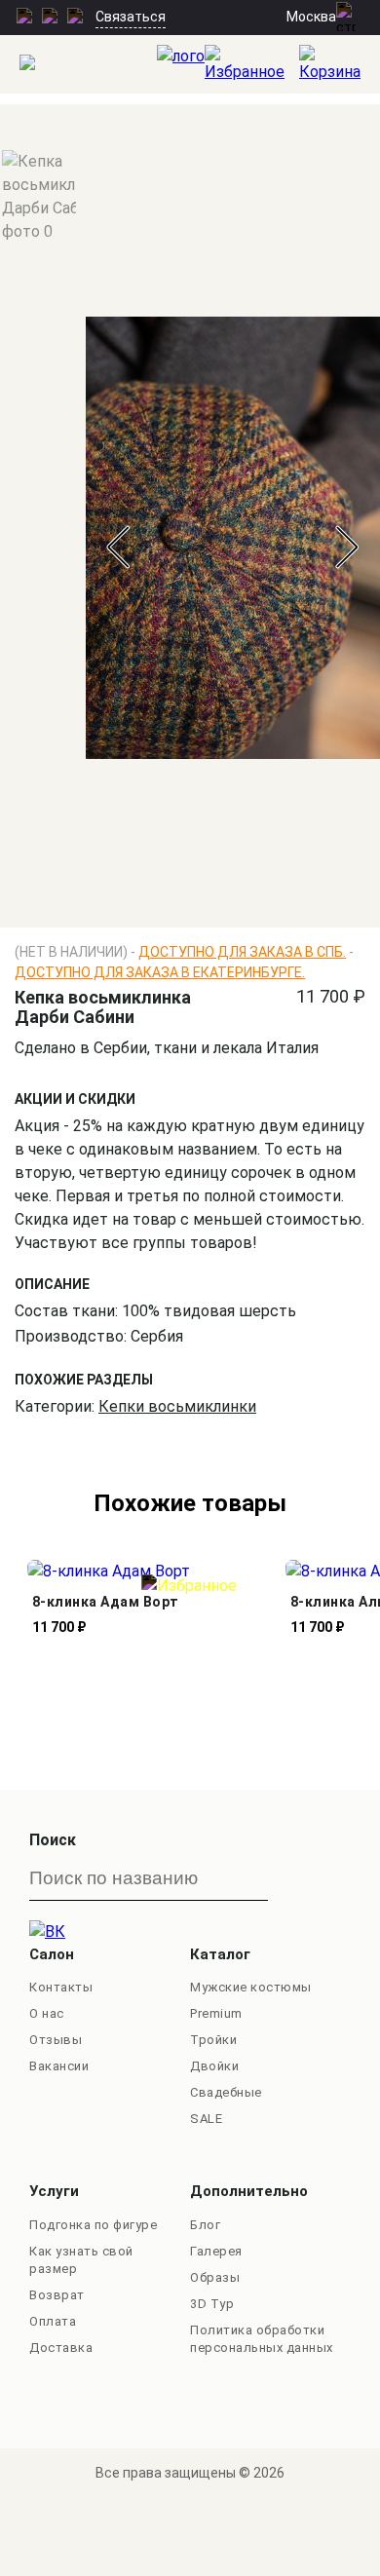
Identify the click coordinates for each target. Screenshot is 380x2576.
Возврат (57, 2295)
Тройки (213, 2040)
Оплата (53, 2321)
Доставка (61, 2348)
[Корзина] (340, 64)
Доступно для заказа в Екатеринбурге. (160, 972)
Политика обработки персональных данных (262, 2339)
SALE (206, 2119)
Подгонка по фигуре (93, 2225)
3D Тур (212, 2304)
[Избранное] (252, 64)
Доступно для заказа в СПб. (242, 952)
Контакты (61, 1987)
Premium (216, 2013)
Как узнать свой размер (81, 2260)
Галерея (216, 2251)
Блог (205, 2225)
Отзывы (56, 2040)
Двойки (214, 2066)
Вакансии (59, 2066)
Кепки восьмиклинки (177, 1406)
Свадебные (226, 2092)
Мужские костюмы (251, 1987)
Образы (215, 2277)
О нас (47, 2013)
